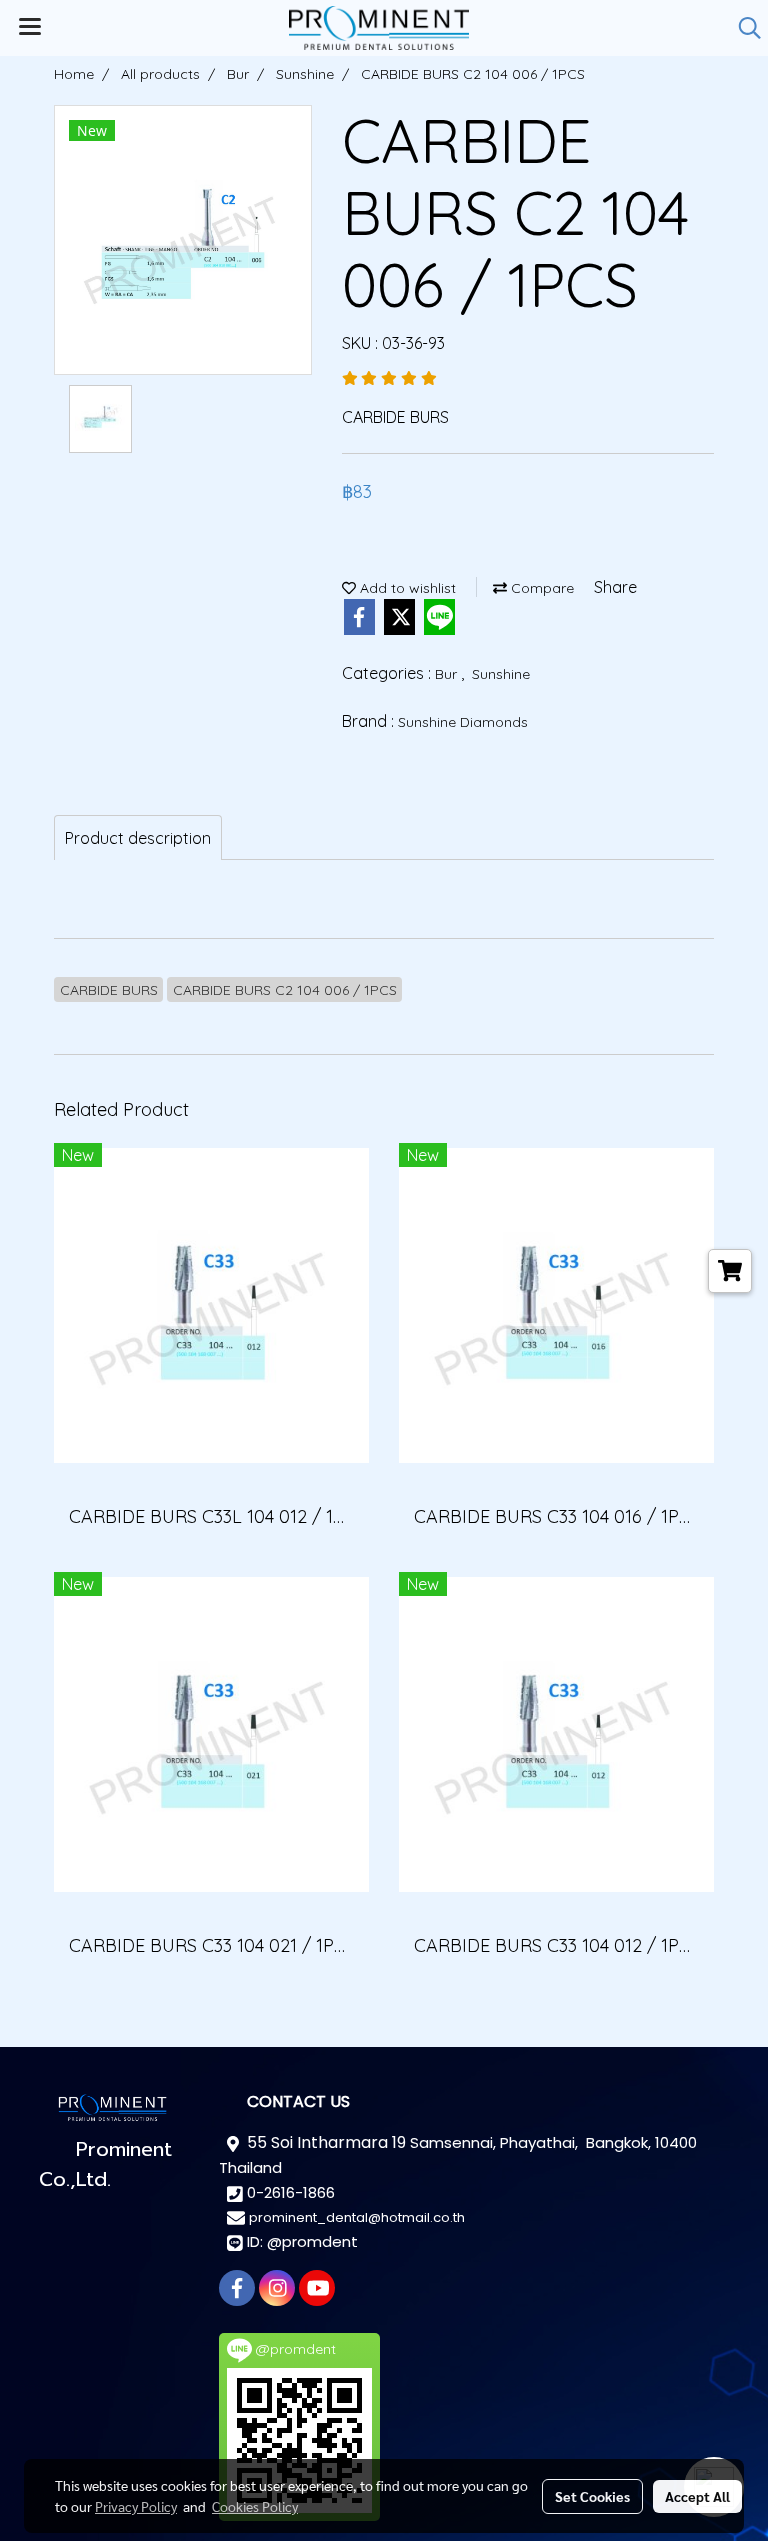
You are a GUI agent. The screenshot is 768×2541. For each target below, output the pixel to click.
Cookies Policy (255, 2506)
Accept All (697, 2496)
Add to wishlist (406, 588)
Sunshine (501, 674)
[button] (743, 28)
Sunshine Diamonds (463, 722)
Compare (540, 588)
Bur (448, 674)
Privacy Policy (136, 2506)
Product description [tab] (138, 838)
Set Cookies (592, 2496)
